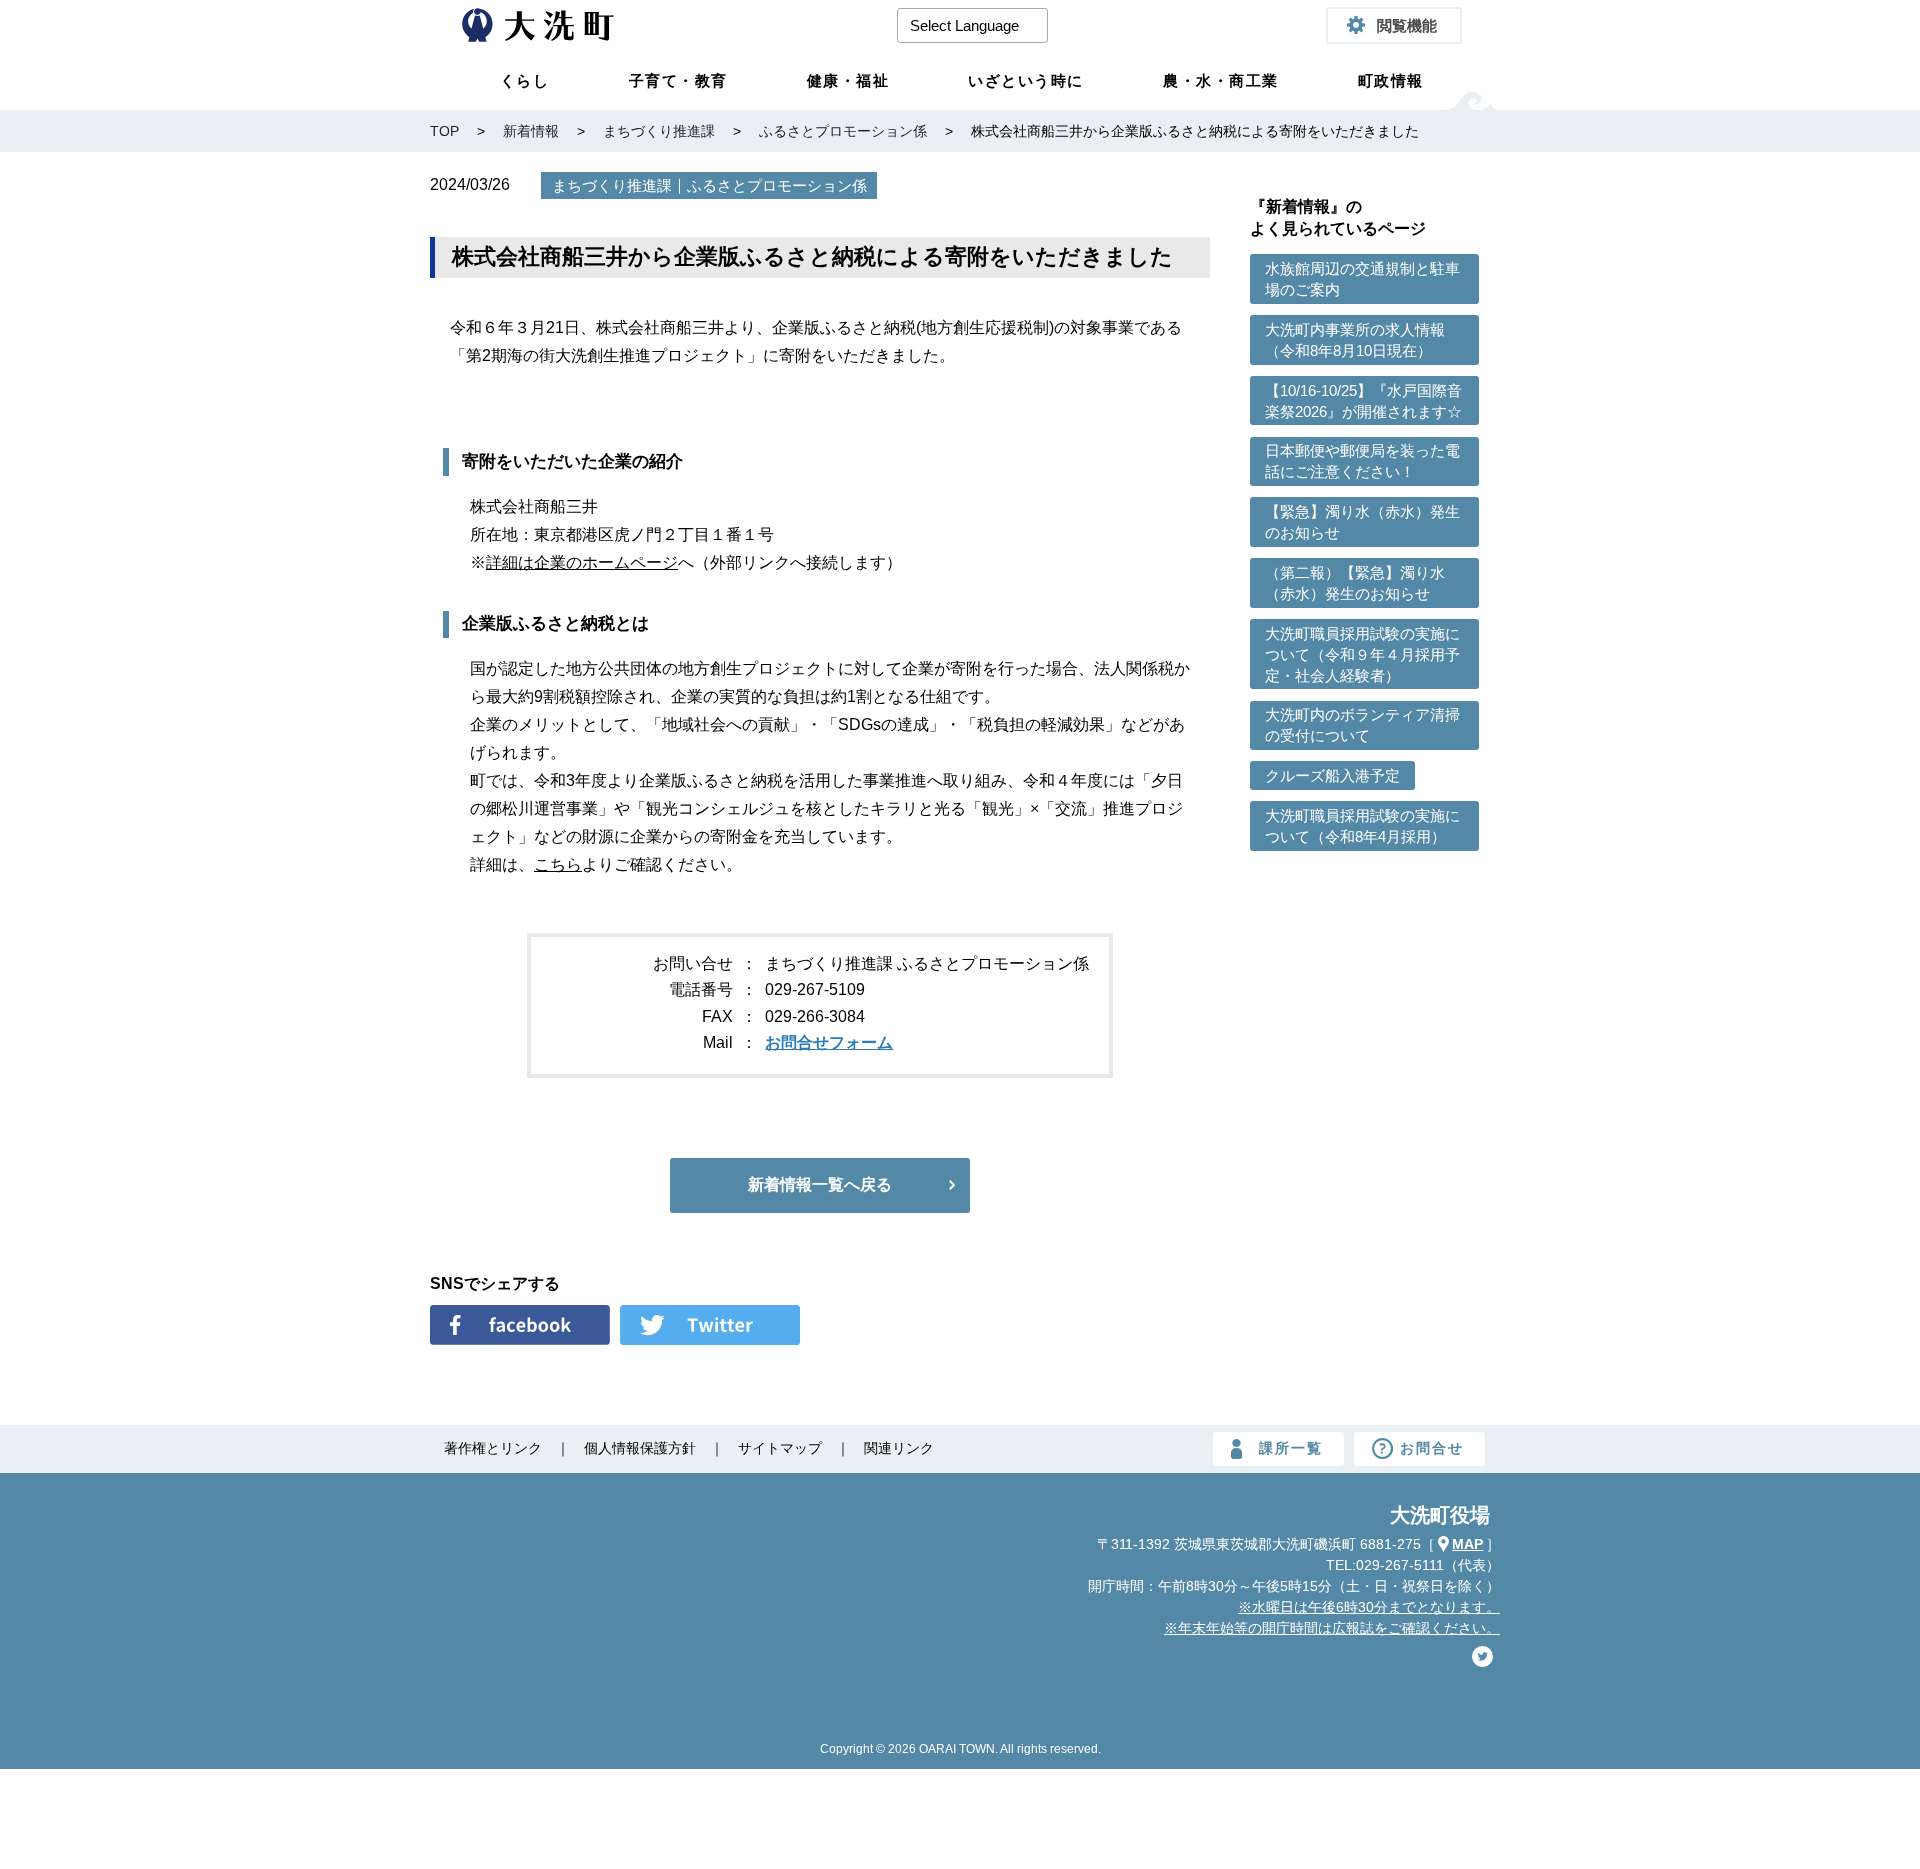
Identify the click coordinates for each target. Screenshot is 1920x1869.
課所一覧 (1291, 1448)
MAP (1467, 1544)
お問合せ (1432, 1448)
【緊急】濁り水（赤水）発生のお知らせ (1362, 522)
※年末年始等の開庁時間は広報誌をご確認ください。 (1332, 1628)
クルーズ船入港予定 (1332, 775)
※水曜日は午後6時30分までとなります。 (1369, 1607)
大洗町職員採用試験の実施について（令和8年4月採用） (1362, 826)
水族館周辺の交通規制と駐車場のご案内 (1362, 279)
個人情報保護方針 (640, 1448)
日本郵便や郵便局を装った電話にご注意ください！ (1362, 461)
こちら (558, 864)
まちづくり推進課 (612, 185)
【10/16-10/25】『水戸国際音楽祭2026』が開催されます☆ (1363, 401)
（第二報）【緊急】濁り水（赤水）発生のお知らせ (1355, 583)
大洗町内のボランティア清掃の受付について (1362, 725)
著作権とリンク (493, 1448)
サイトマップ (780, 1448)
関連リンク (899, 1448)
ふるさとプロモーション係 (777, 185)
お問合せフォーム (829, 1042)
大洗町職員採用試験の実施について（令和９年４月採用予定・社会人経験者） (1362, 654)
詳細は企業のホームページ (582, 562)
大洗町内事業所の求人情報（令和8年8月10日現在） (1355, 340)
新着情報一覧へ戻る (820, 1184)
